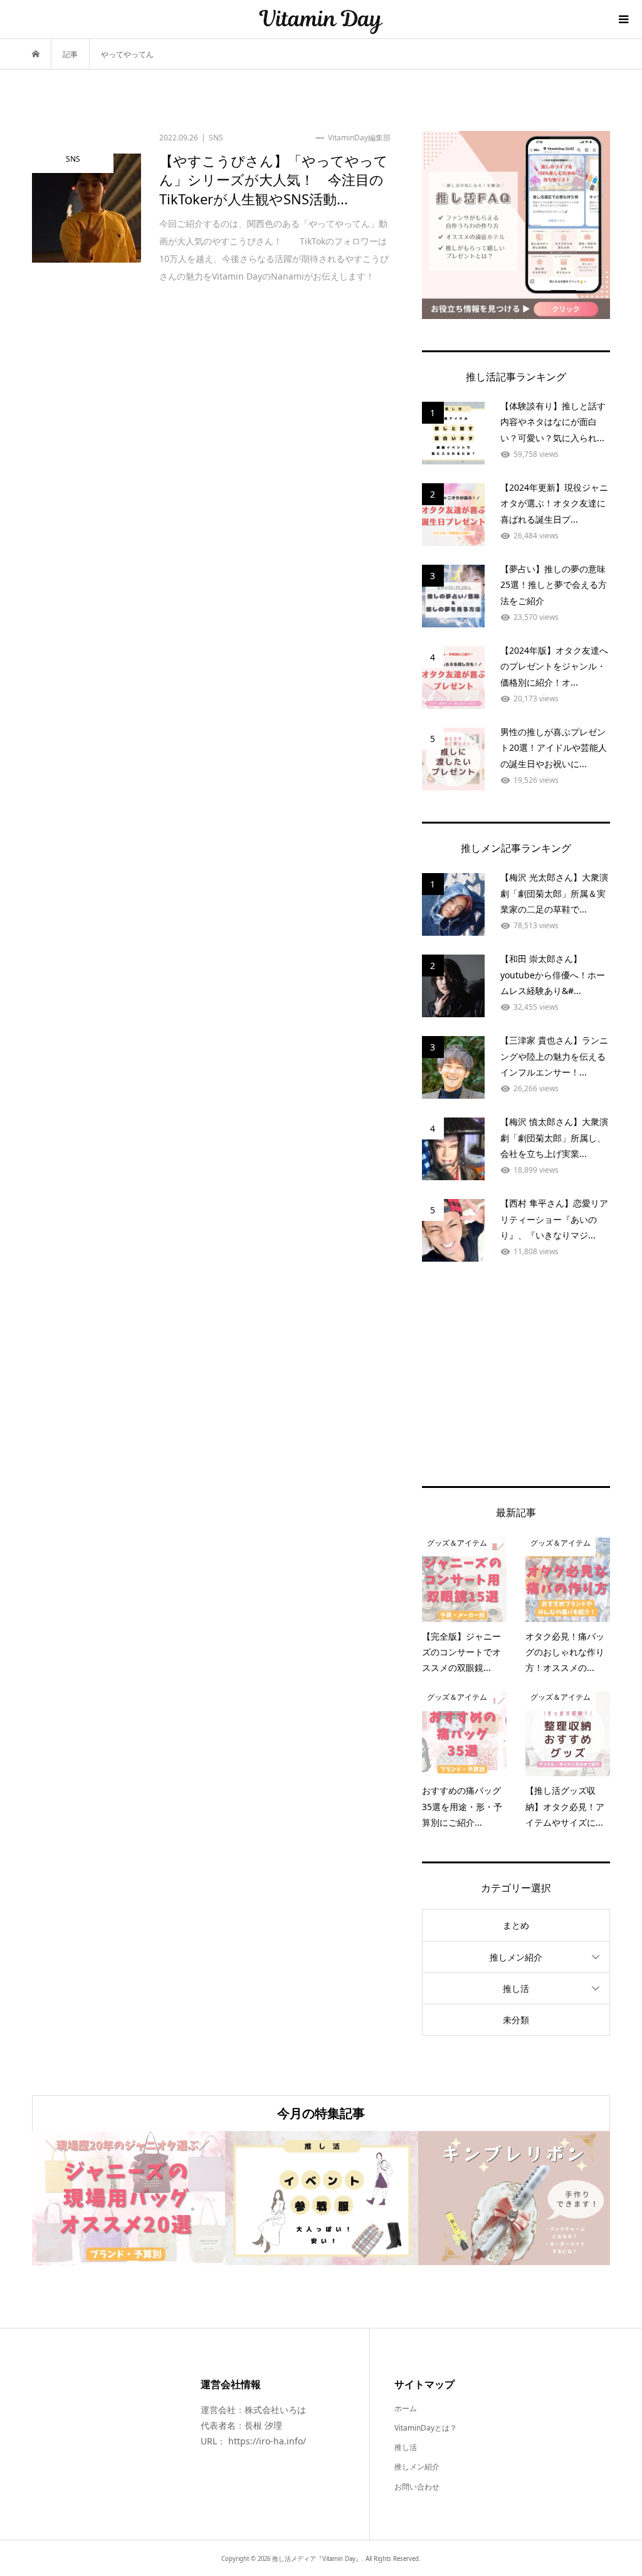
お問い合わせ (417, 2487)
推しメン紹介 (516, 1957)
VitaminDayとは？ (426, 2428)
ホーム (406, 2408)
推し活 (516, 1988)
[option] (129, 2198)
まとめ (516, 1925)
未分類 (516, 2020)
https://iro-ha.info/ (267, 2441)
